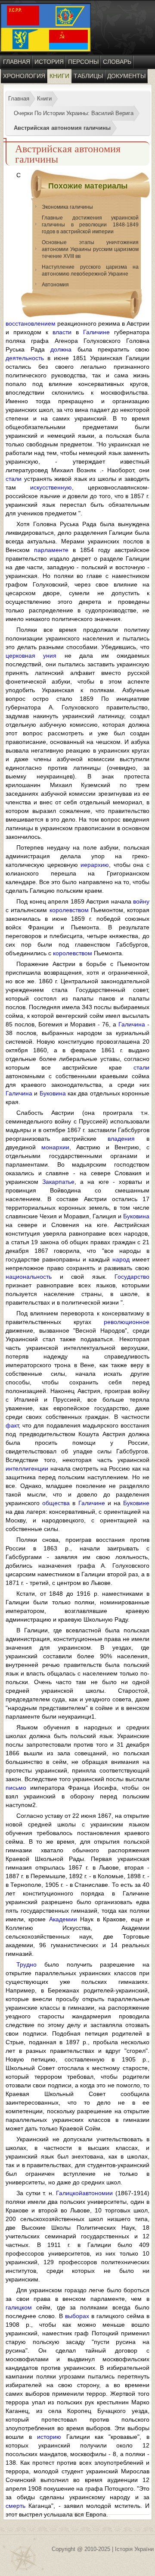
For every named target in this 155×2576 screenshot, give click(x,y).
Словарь (117, 62)
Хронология (24, 76)
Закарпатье (58, 1182)
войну (141, 901)
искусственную (51, 487)
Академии (63, 1919)
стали (14, 479)
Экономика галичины (67, 207)
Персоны (83, 62)
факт (12, 1425)
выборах (77, 2316)
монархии (55, 1147)
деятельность (25, 358)
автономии (98, 2193)
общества (56, 1503)
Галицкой (69, 2193)
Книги (59, 76)
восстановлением (31, 323)
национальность (29, 1277)
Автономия (55, 285)
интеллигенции (27, 1468)
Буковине (136, 1503)
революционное (127, 1322)
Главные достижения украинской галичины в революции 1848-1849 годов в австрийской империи (90, 225)
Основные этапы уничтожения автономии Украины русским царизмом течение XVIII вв (90, 249)
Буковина (53, 1093)
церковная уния (31, 656)
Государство (132, 1277)
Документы (126, 76)
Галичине (96, 332)
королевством (69, 910)
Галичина (132, 1024)
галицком (19, 2307)
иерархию (95, 865)
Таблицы (88, 76)
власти (62, 332)
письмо (16, 1788)
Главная (17, 62)
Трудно (26, 1964)
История (49, 62)
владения (121, 1139)
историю (49, 2437)
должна (61, 349)
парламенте (51, 550)
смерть (15, 2506)
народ (121, 1259)
